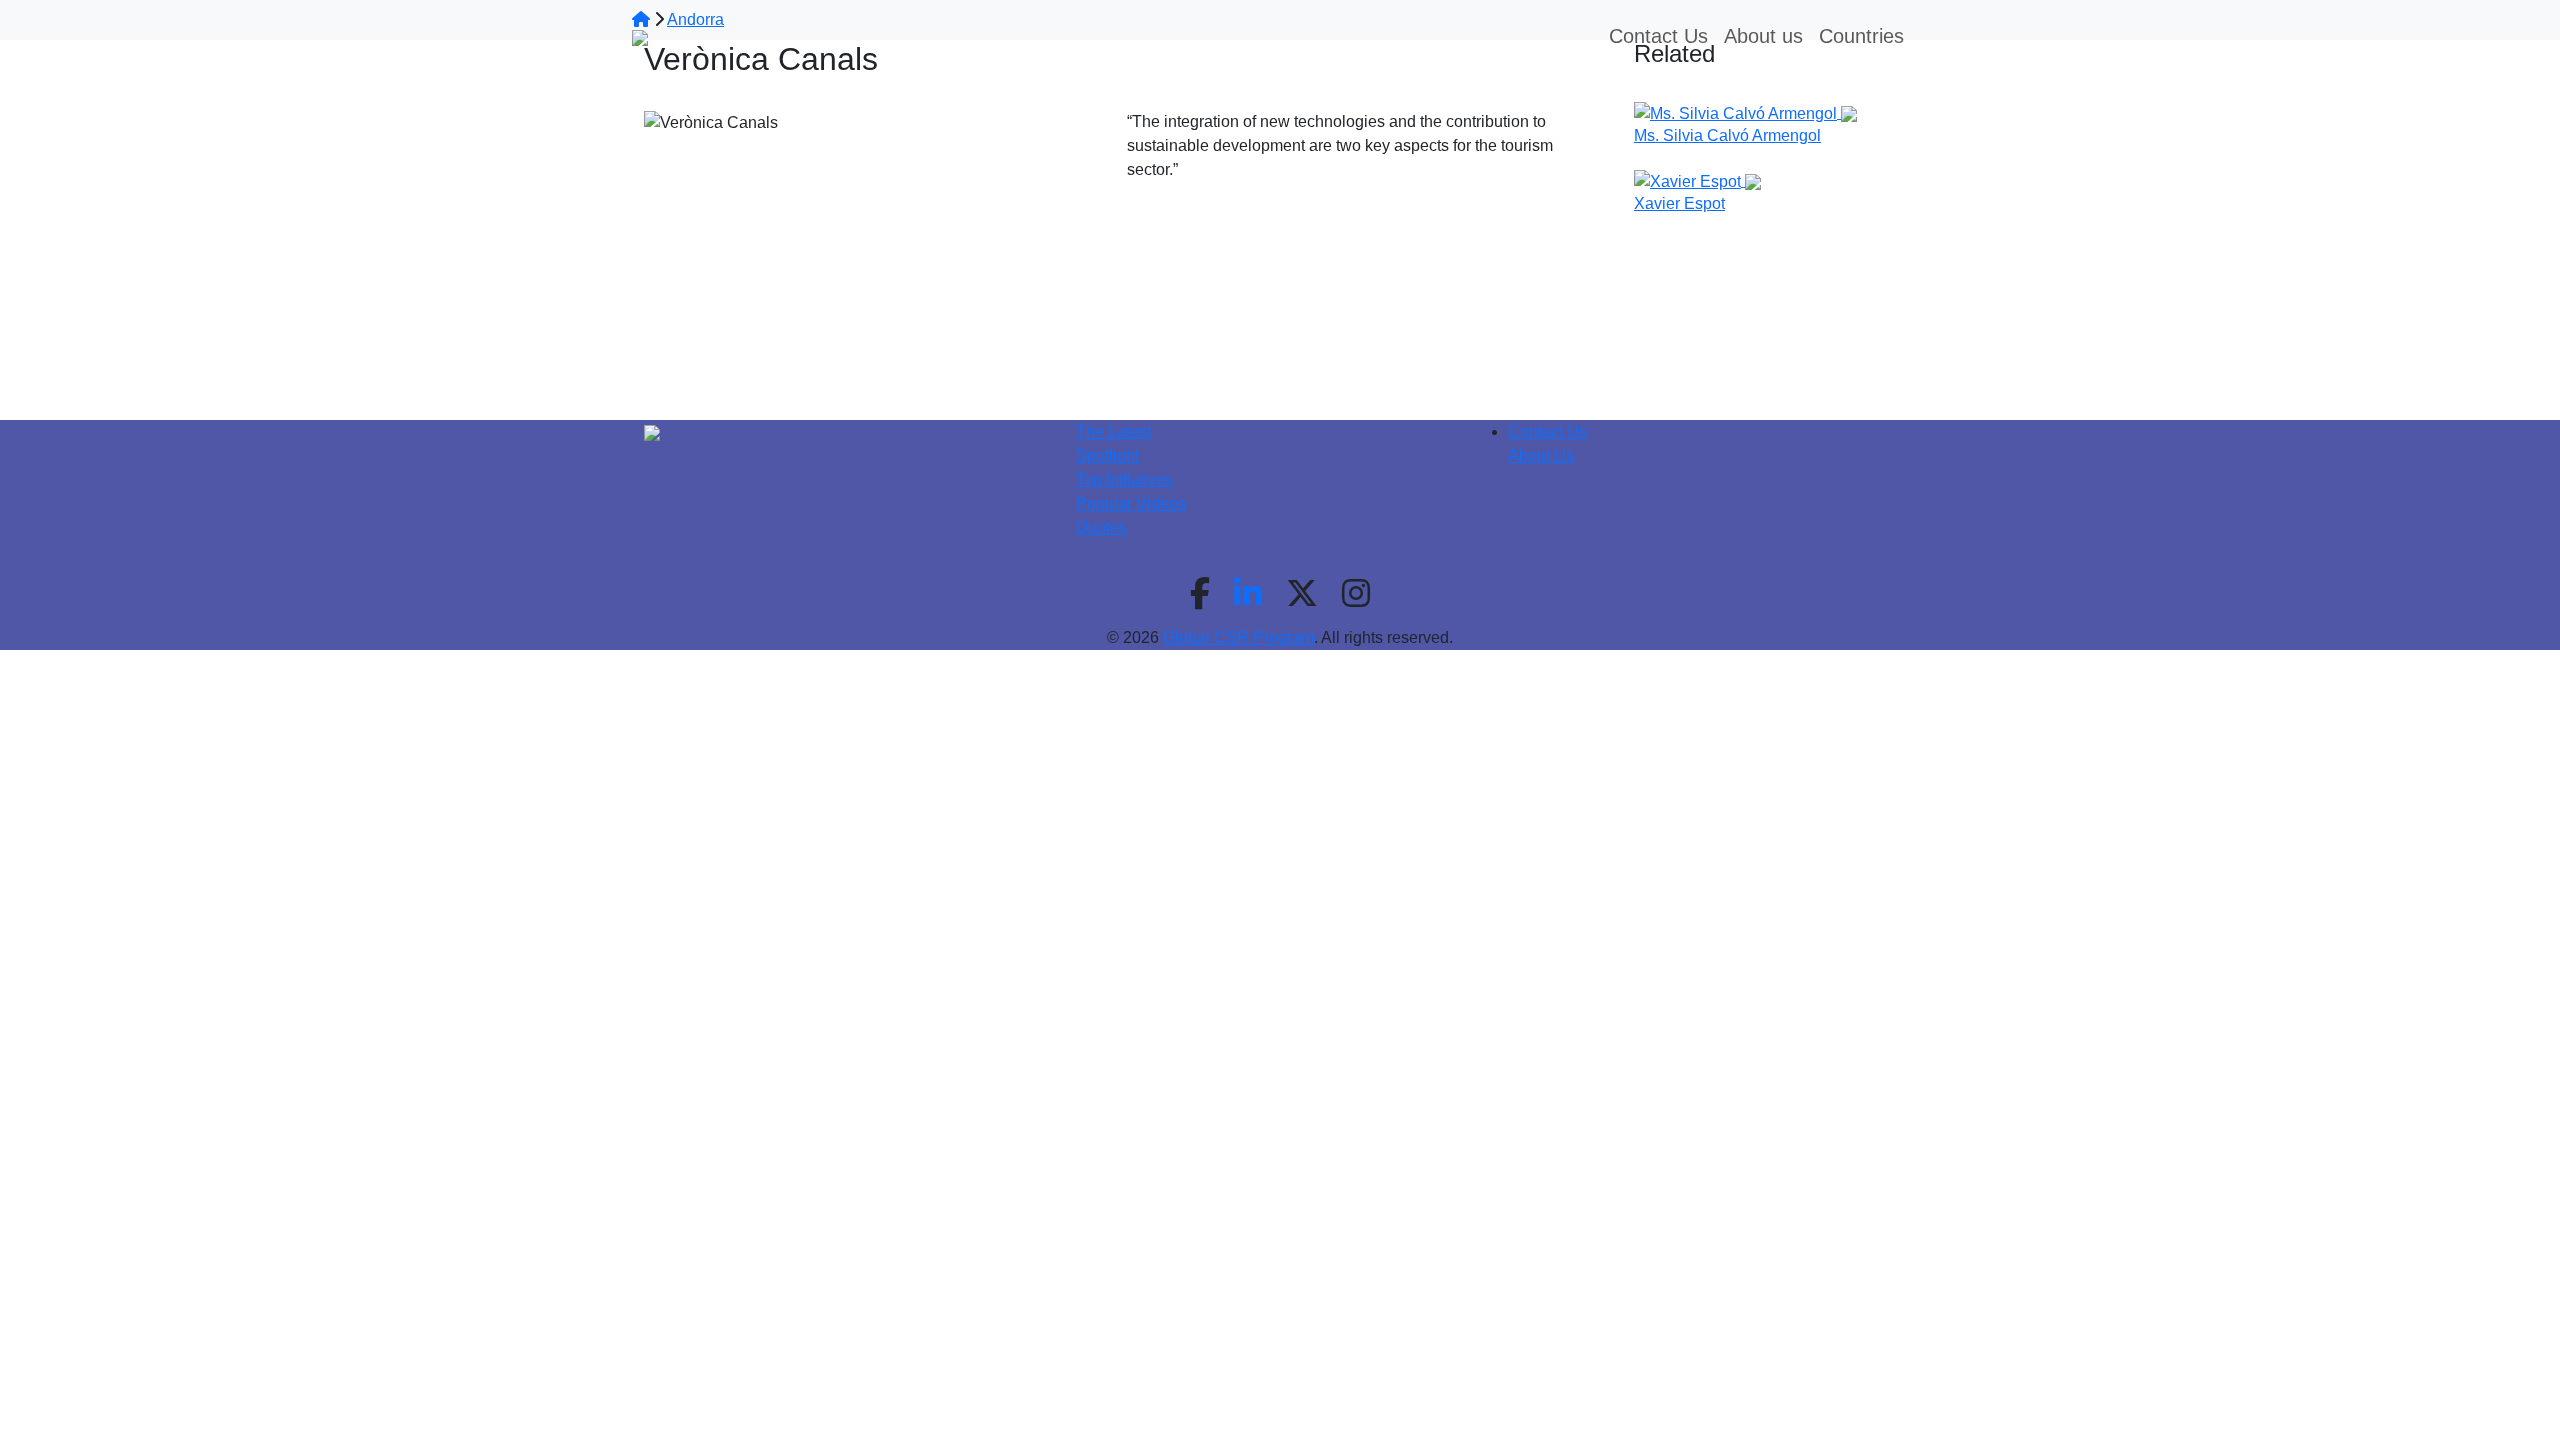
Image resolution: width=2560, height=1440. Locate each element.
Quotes (1101, 527)
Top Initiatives (1124, 479)
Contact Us (1547, 431)
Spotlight (1107, 455)
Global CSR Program (1238, 637)
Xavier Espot (1679, 203)
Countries (1861, 36)
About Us (1541, 455)
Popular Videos (1131, 503)
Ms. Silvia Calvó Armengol (1727, 135)
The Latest (1113, 431)
